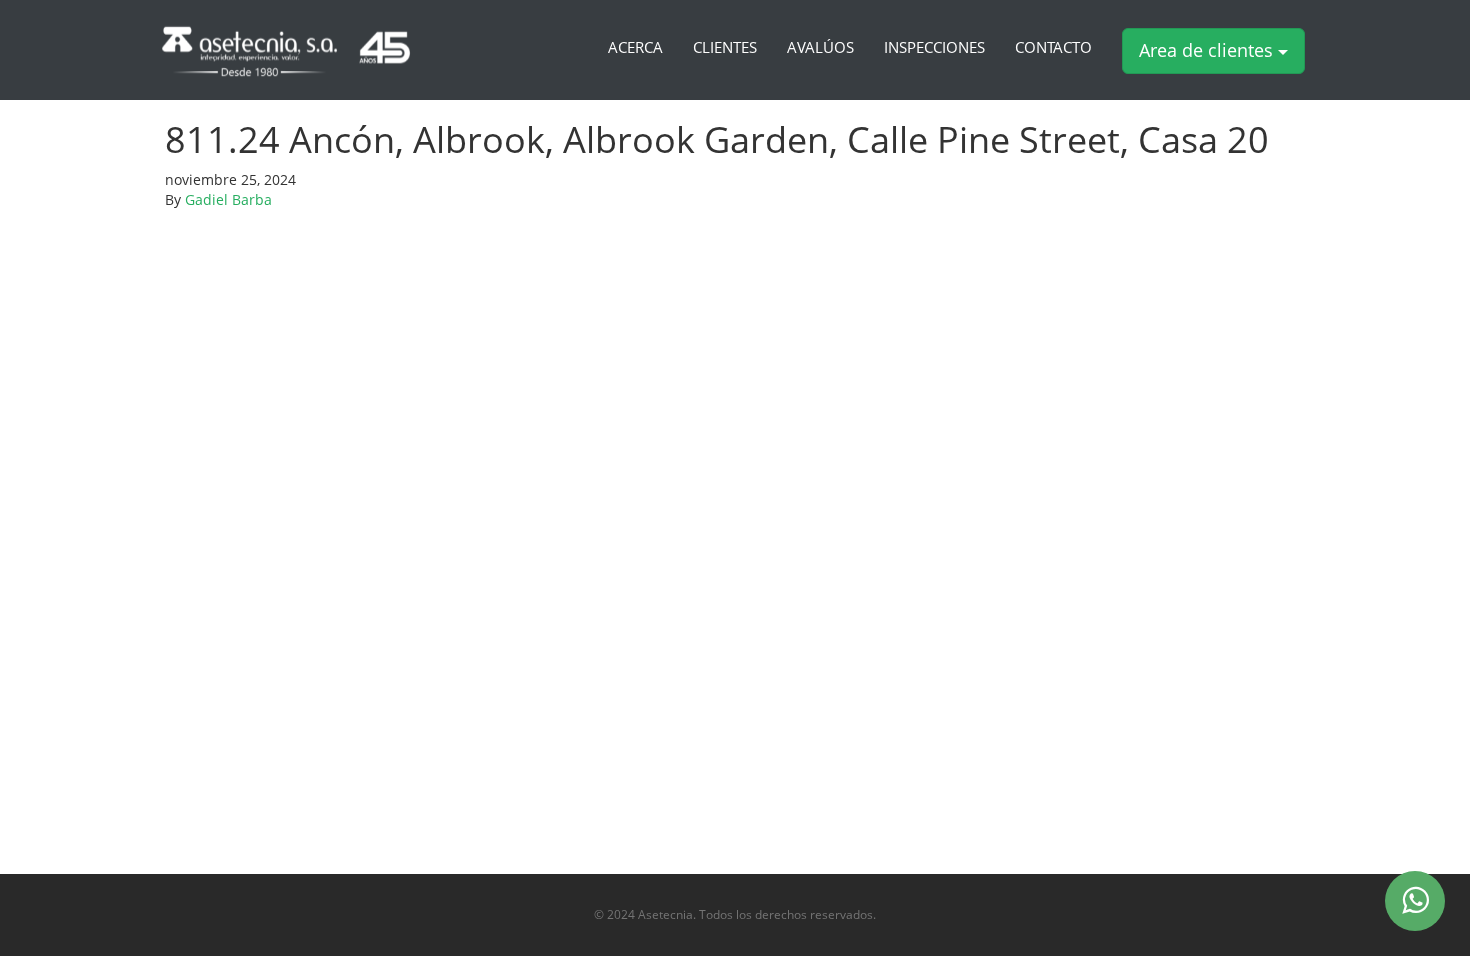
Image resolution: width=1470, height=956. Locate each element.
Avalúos (820, 48)
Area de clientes (1208, 50)
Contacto (1053, 48)
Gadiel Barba (228, 199)
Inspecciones (934, 48)
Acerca (635, 48)
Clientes (725, 48)
